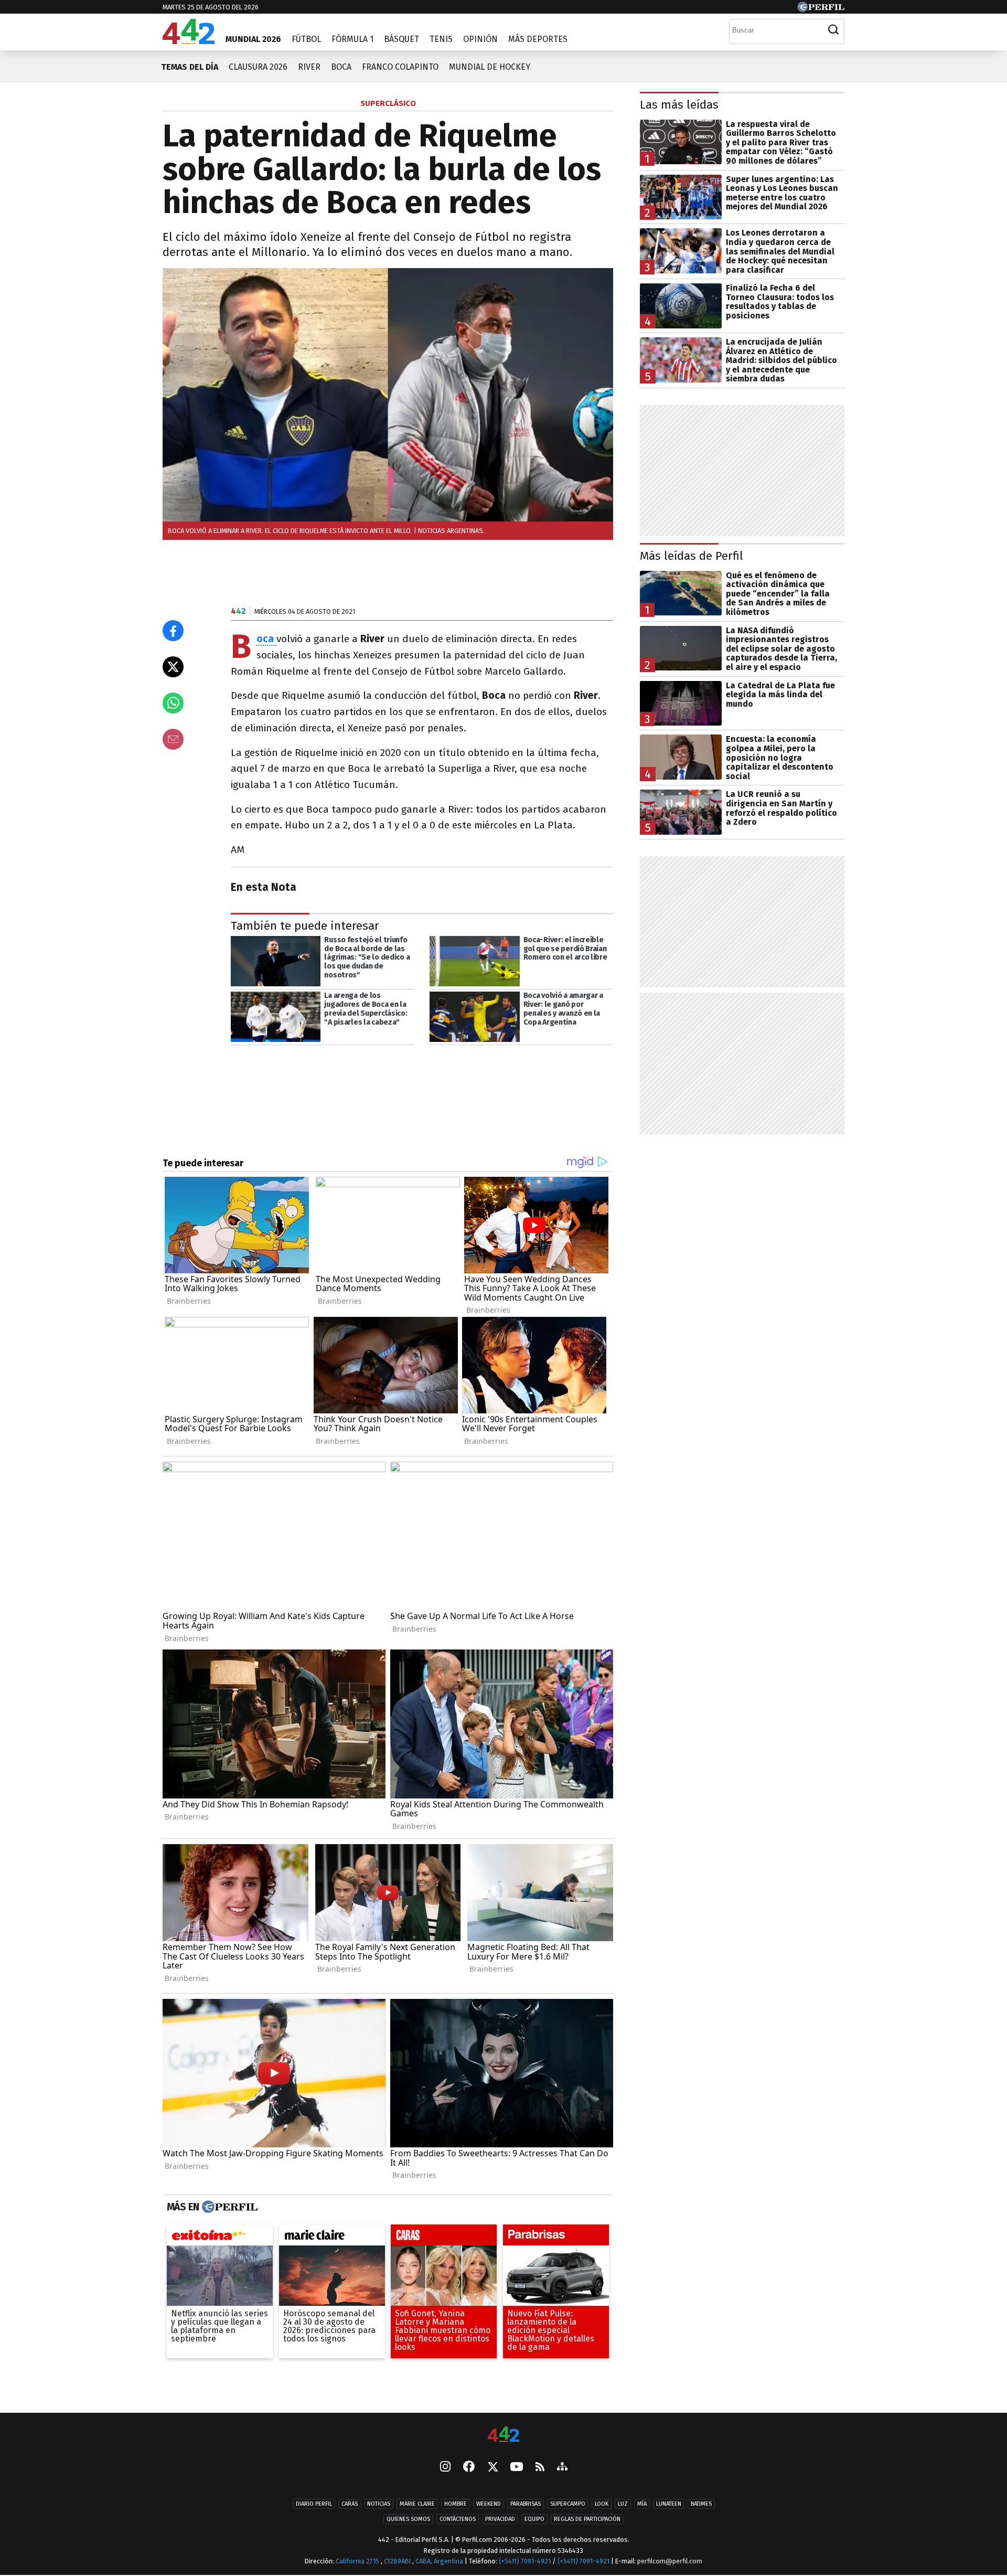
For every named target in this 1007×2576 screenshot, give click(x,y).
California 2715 (358, 2561)
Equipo (534, 2520)
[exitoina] (220, 2238)
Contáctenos (458, 2520)
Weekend (489, 2504)
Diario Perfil (314, 2504)
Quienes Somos (408, 2520)
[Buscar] (833, 30)
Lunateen (669, 2504)
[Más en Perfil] (228, 2207)
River (309, 67)
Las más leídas (679, 105)
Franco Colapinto (400, 67)
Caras (350, 2504)
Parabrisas (526, 2504)
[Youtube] (517, 2468)
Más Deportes (538, 39)
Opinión (480, 39)
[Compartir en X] (173, 667)
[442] (504, 2435)
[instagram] (445, 2468)
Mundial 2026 (253, 39)
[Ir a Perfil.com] (821, 9)
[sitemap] (562, 2468)
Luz (623, 2504)
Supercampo (568, 2504)
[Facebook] (469, 2468)
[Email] (173, 739)
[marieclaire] (332, 2238)
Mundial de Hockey (490, 67)
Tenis (441, 39)
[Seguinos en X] (492, 2468)
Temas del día (190, 67)
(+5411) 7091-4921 (525, 2561)
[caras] (444, 2238)
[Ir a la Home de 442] (189, 41)
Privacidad (500, 2520)
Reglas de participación (587, 2520)
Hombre (456, 2504)
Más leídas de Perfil (692, 556)
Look (602, 2504)
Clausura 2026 (258, 67)
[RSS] (540, 2468)
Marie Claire (417, 2504)
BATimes (701, 2504)
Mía (642, 2504)
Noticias (379, 2504)
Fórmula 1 (352, 39)
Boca (341, 67)
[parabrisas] (556, 2238)
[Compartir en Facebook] (173, 631)
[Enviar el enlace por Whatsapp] (173, 703)
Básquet (401, 39)
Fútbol (306, 39)
